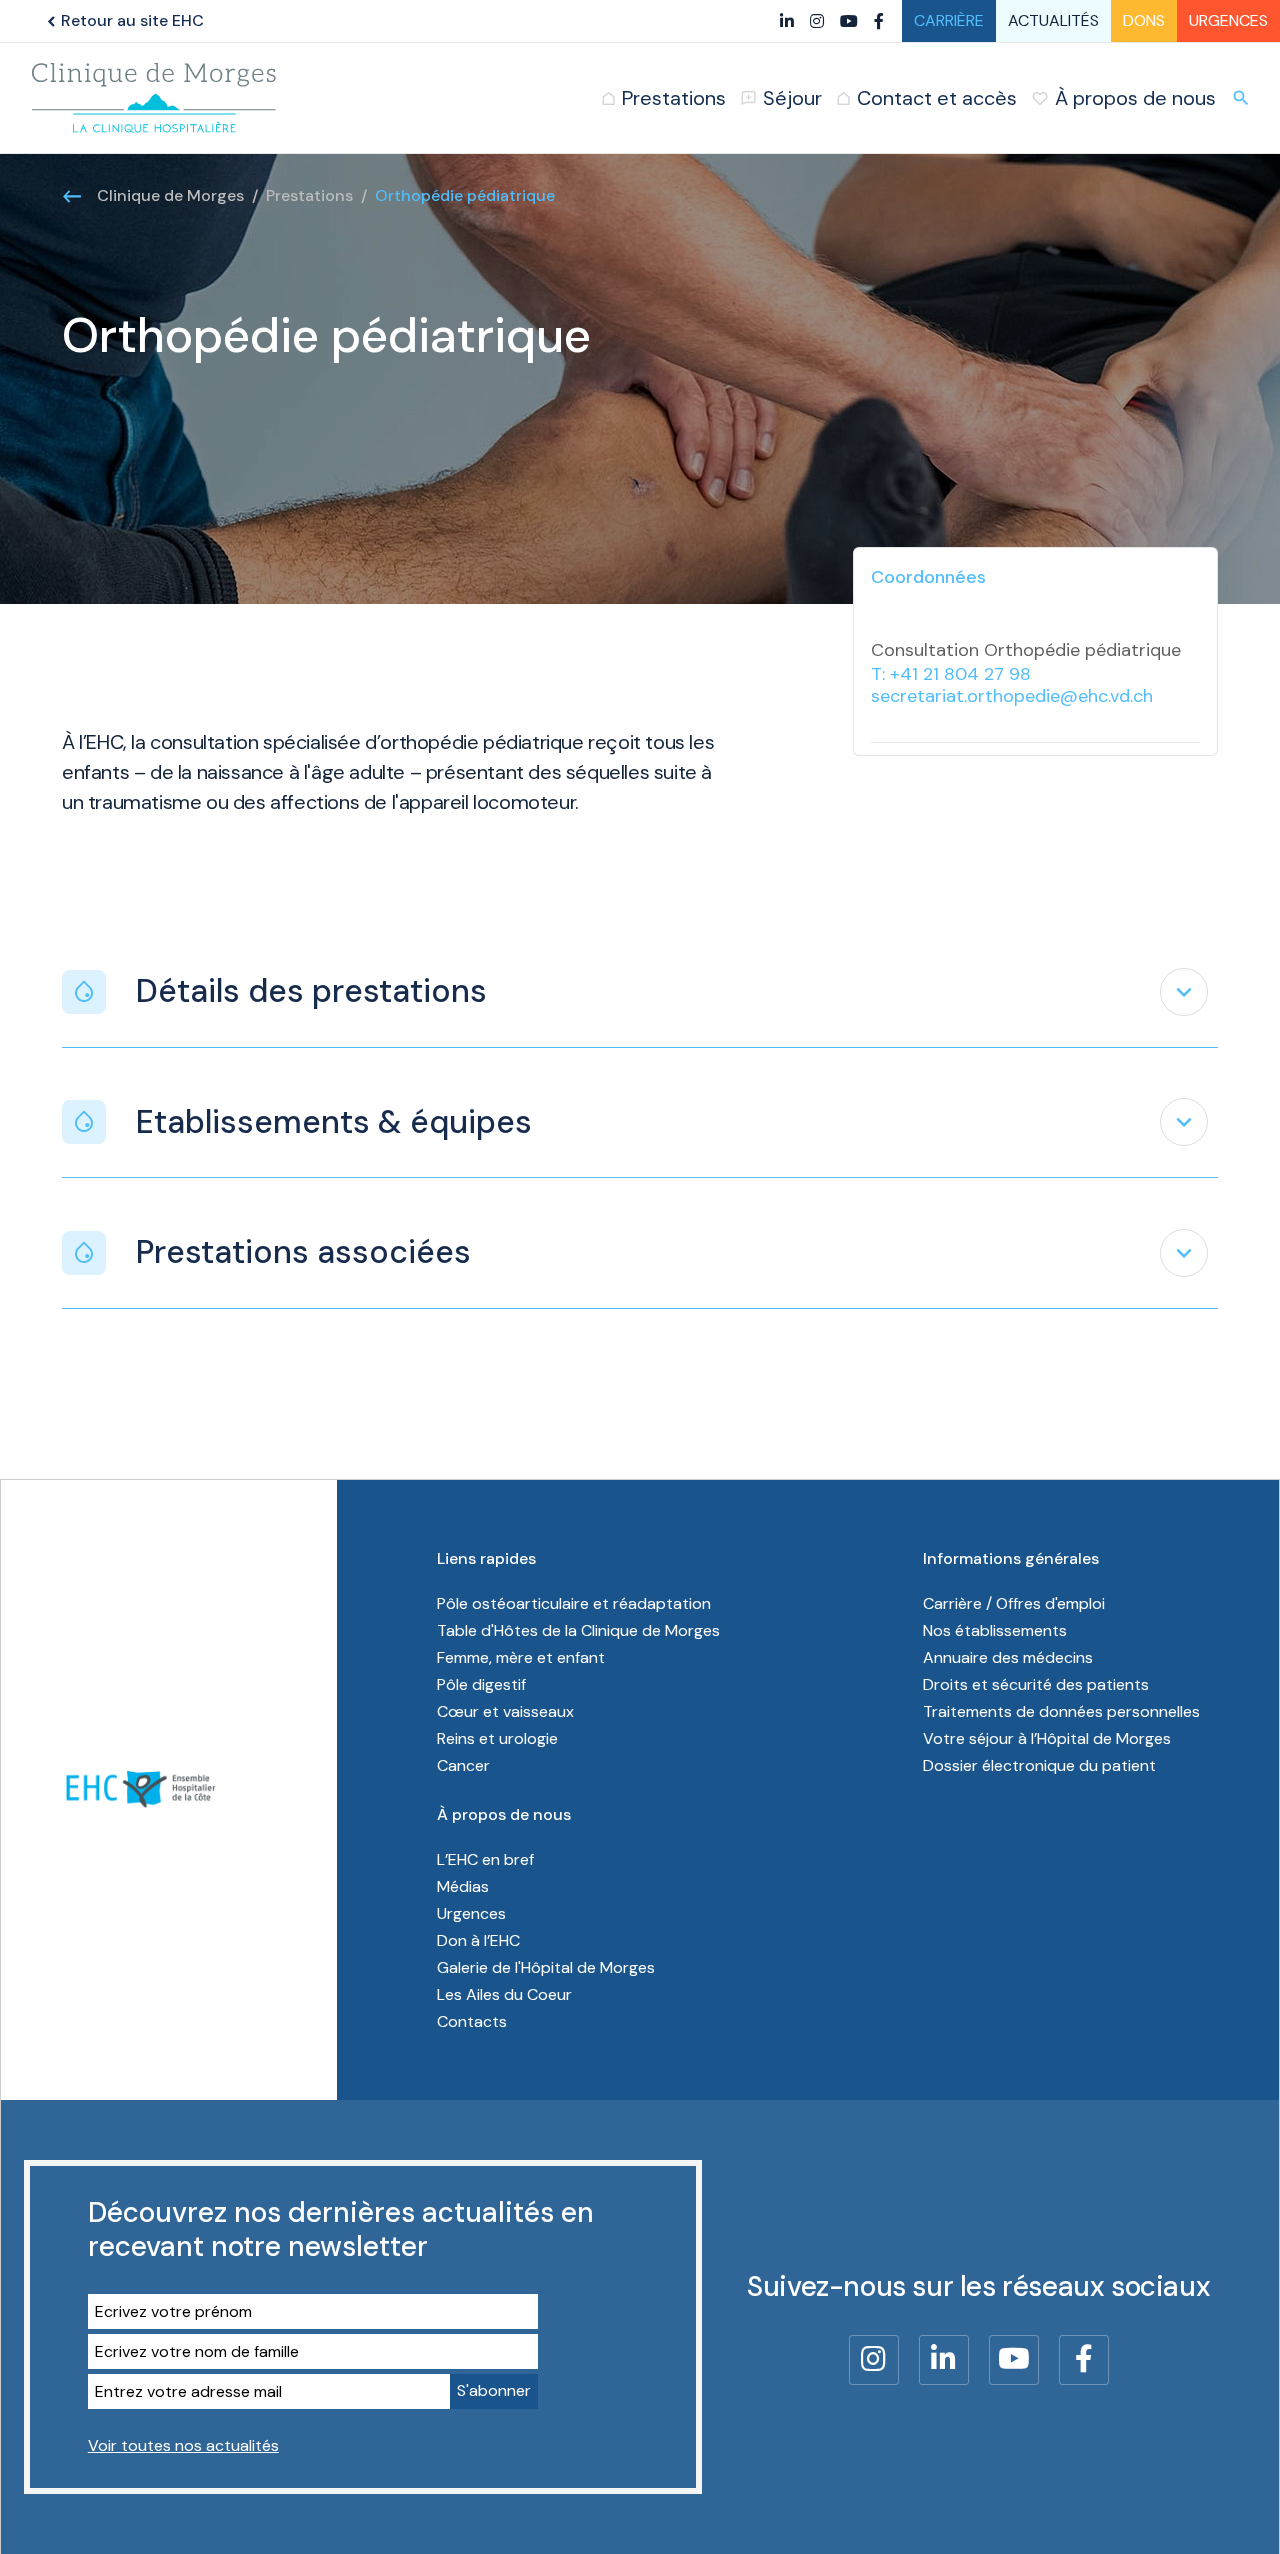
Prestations (309, 195)
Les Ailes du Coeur (504, 1994)
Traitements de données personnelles (1061, 1711)
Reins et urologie (497, 1738)
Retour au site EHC (123, 20)
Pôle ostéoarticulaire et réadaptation (574, 1603)
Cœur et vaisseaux (505, 1711)
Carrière (949, 20)
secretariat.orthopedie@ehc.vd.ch (1012, 696)
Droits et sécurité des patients (1036, 1684)
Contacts (472, 2021)
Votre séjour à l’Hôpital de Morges (1047, 1738)
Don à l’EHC (478, 1940)
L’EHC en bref (485, 1859)
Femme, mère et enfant (521, 1657)
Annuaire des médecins (1008, 1657)
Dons (1144, 20)
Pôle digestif (481, 1684)
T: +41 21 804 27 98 (951, 674)
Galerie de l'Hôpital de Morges (546, 1967)
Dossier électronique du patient (1039, 1765)
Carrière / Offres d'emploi (1014, 1603)
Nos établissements (995, 1630)
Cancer (463, 1765)
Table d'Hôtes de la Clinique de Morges (578, 1630)
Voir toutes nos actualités (183, 2445)
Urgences (1228, 20)
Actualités (1053, 20)
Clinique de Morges (170, 195)
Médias (463, 1886)
